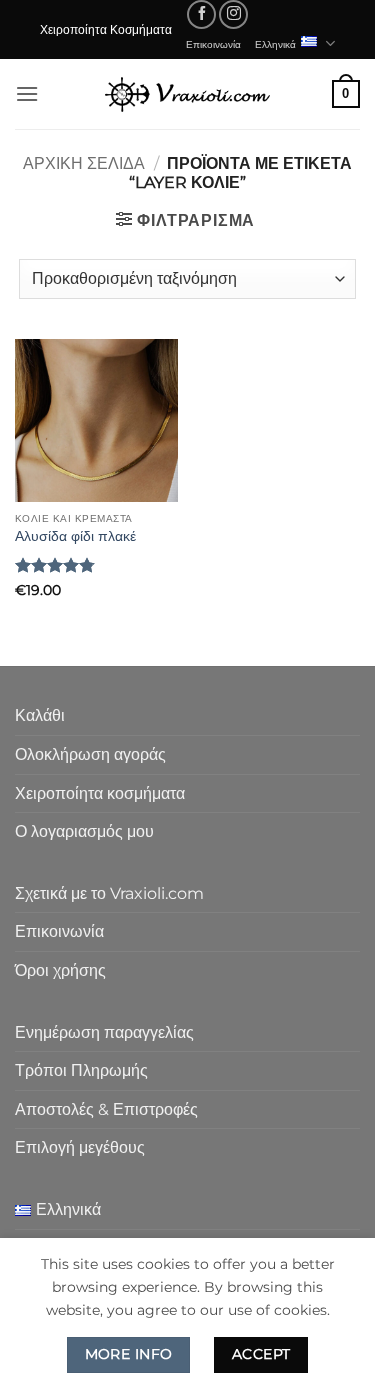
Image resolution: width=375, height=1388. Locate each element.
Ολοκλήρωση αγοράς (90, 754)
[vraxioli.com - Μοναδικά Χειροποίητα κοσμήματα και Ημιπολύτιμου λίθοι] (188, 93)
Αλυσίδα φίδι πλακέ (75, 536)
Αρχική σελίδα (84, 163)
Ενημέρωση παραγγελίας (104, 1032)
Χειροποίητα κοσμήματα (100, 793)
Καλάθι (40, 715)
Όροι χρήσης (60, 970)
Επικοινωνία (213, 44)
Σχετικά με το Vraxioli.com (109, 893)
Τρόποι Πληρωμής (81, 1070)
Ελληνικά (275, 44)
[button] (27, 93)
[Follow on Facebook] (201, 14)
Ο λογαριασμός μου (84, 831)
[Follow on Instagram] (233, 14)
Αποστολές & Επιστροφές (106, 1109)
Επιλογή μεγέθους (80, 1147)
